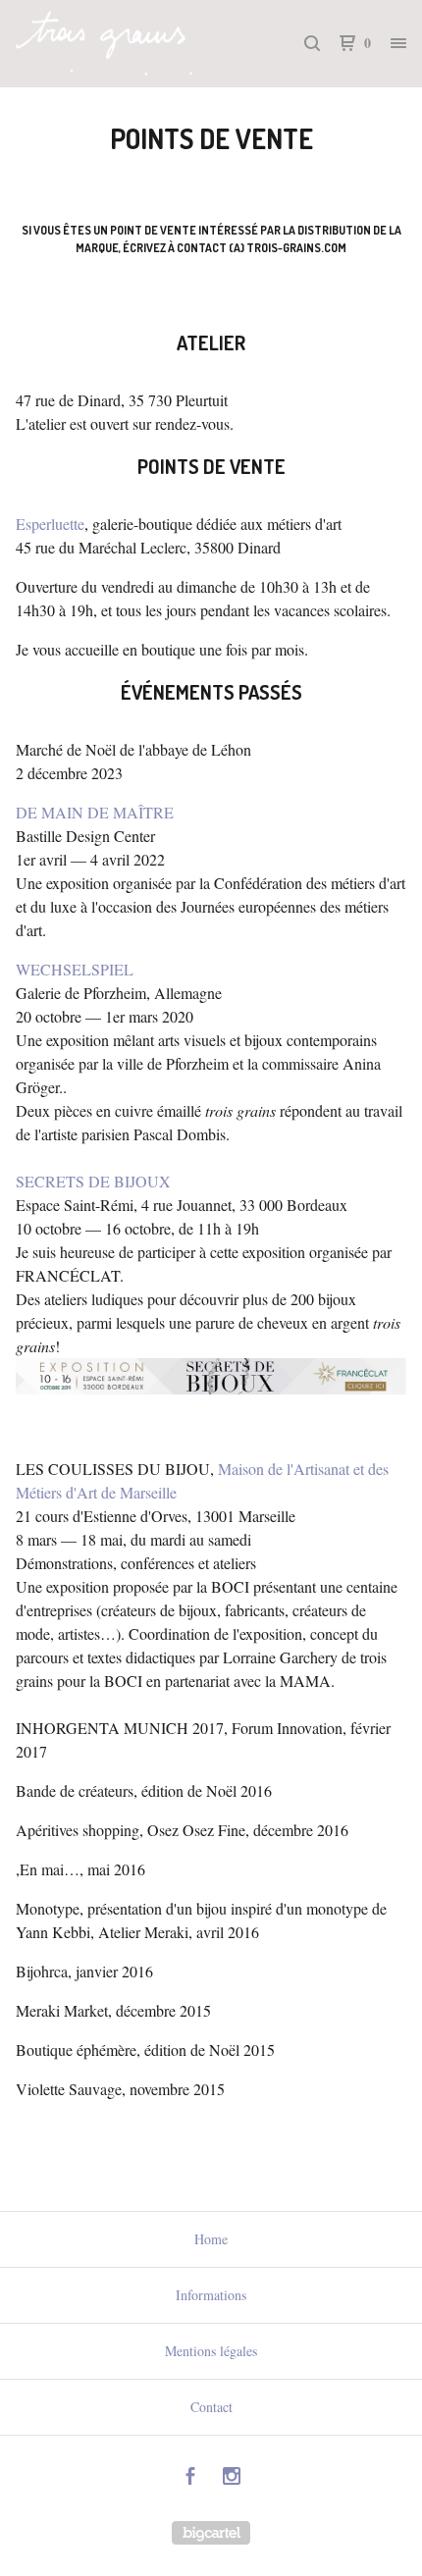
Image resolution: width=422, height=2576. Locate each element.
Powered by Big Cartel (211, 2533)
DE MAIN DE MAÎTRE (95, 812)
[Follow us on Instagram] (232, 2478)
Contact (211, 2407)
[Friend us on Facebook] (190, 2478)
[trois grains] (113, 43)
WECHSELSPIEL (75, 969)
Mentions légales (211, 2351)
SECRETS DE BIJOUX (93, 1181)
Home (211, 2239)
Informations (211, 2295)
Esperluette (50, 524)
